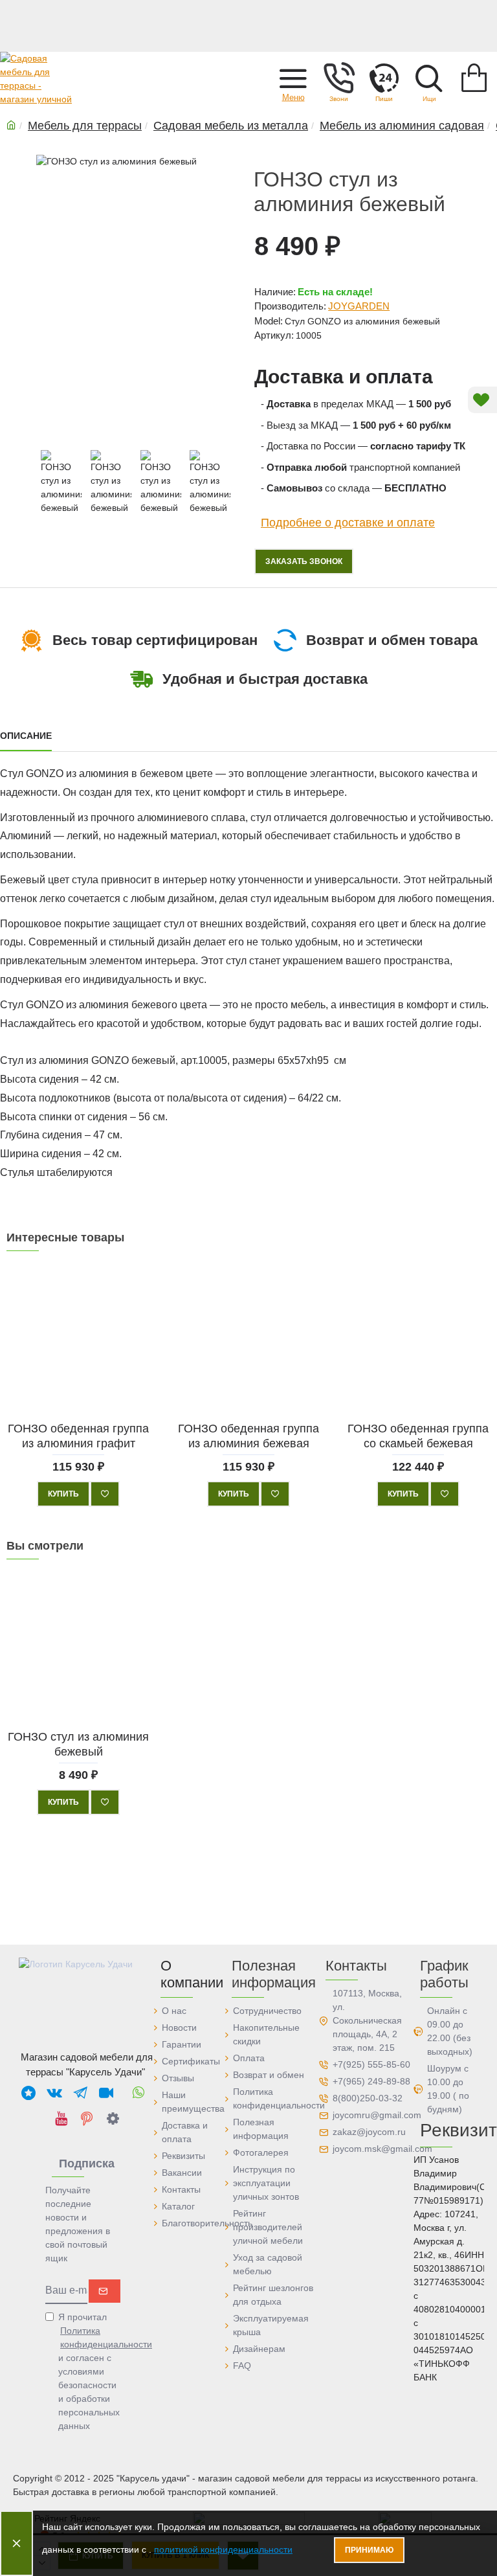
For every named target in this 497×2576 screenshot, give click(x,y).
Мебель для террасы (85, 126)
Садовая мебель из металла (231, 126)
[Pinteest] (87, 2118)
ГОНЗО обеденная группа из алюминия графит (78, 1435)
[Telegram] (80, 2092)
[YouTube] (61, 2118)
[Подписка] (105, 2291)
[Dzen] (113, 2118)
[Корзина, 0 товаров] (474, 78)
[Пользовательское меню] (338, 78)
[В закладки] (105, 1494)
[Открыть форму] (384, 78)
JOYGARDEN (359, 306)
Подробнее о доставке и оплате (348, 522)
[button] (293, 78)
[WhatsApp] (138, 2092)
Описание (26, 736)
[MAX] (28, 2092)
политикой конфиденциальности (223, 2549)
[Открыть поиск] (429, 78)
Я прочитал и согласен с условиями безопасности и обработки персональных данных (90, 2371)
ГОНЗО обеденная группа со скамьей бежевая (419, 1435)
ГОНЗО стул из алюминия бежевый (78, 1744)
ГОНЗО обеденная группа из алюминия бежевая (248, 1435)
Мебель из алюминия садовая (402, 126)
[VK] (54, 2092)
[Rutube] (106, 2092)
